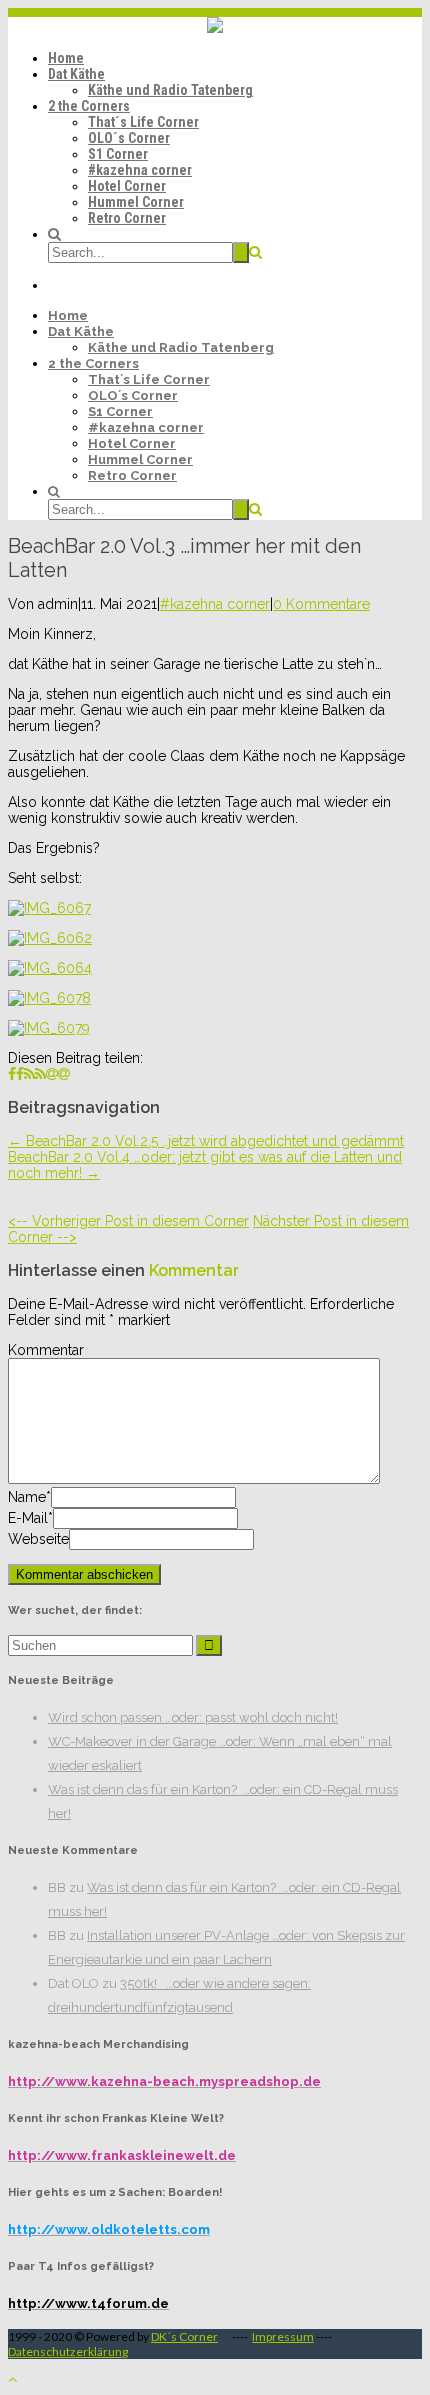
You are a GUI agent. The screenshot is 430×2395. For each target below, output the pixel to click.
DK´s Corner (184, 2336)
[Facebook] (16, 1074)
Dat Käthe (76, 74)
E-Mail (28, 1518)
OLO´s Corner (129, 138)
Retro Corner (127, 218)
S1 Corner (118, 154)
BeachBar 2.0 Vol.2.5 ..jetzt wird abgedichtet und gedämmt (206, 1141)
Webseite (38, 1539)
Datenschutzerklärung (68, 2351)
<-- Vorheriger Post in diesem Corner (128, 1221)
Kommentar (46, 1350)
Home (66, 58)
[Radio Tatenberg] (215, 28)
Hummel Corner (136, 202)
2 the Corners (89, 106)
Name (27, 1497)
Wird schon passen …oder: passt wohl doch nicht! (193, 1717)
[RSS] (35, 1074)
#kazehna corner (140, 170)
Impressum (283, 2336)
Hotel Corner (127, 186)
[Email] (58, 1074)
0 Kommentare (321, 604)
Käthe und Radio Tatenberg (170, 90)
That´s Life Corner (143, 122)
